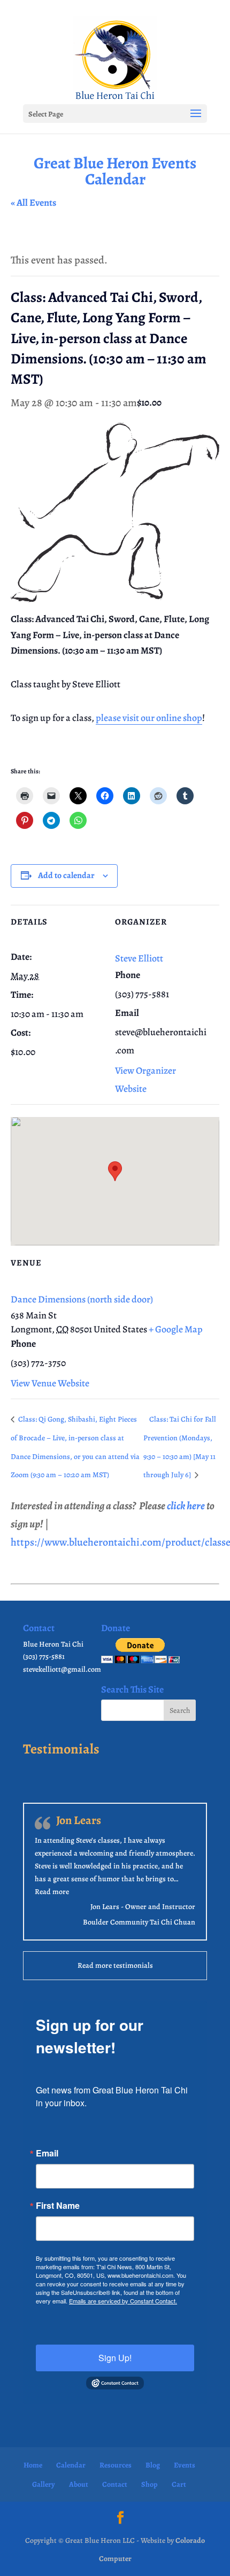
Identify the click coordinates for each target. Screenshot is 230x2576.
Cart (179, 2484)
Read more (52, 1892)
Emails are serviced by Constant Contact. (123, 2301)
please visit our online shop (149, 718)
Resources (116, 2465)
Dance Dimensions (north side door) (82, 1299)
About (79, 2484)
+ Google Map (176, 1329)
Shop (149, 2484)
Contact (115, 2484)
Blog (153, 2465)
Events (185, 2465)
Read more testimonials (115, 1965)
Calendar (71, 2465)
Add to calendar (66, 875)
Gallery (44, 2484)
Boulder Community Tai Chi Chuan (139, 1922)
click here (186, 1506)
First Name (58, 2206)
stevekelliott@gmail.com (62, 1669)
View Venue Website (50, 1383)
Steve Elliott (139, 958)
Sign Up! (115, 2358)
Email (47, 2153)
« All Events (33, 203)
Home (33, 2465)
